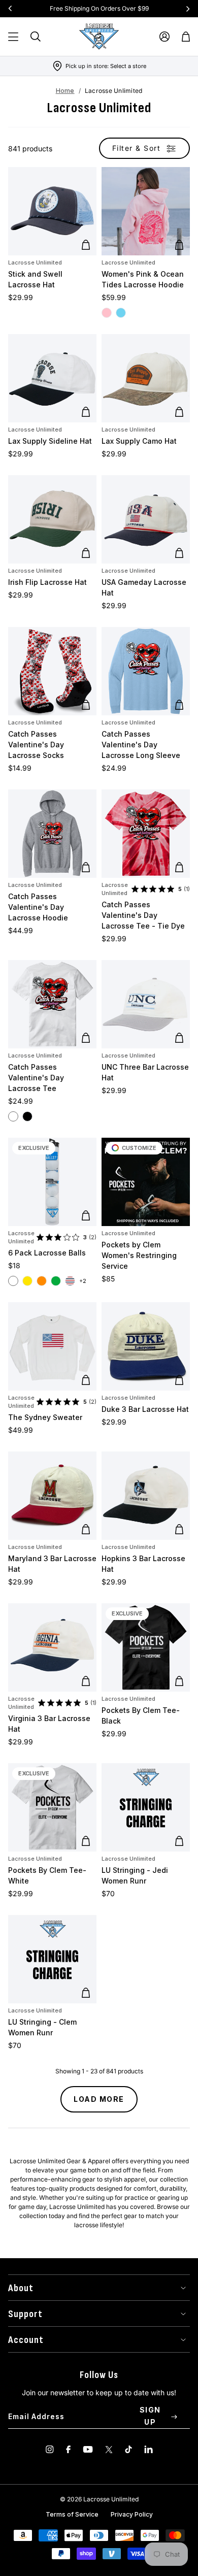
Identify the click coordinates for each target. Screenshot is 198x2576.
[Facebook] (68, 2449)
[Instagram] (50, 2449)
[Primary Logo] (99, 37)
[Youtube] (88, 2449)
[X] (109, 2449)
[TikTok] (128, 2449)
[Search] (36, 37)
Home (65, 91)
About (21, 2288)
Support (25, 2314)
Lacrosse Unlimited (35, 262)
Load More (99, 2099)
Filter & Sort (137, 148)
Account (26, 2340)
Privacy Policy (132, 2514)
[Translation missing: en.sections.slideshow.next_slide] (188, 9)
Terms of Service (72, 2514)
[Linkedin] (148, 2449)
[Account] (164, 37)
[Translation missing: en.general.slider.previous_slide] (10, 9)
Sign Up (150, 2416)
